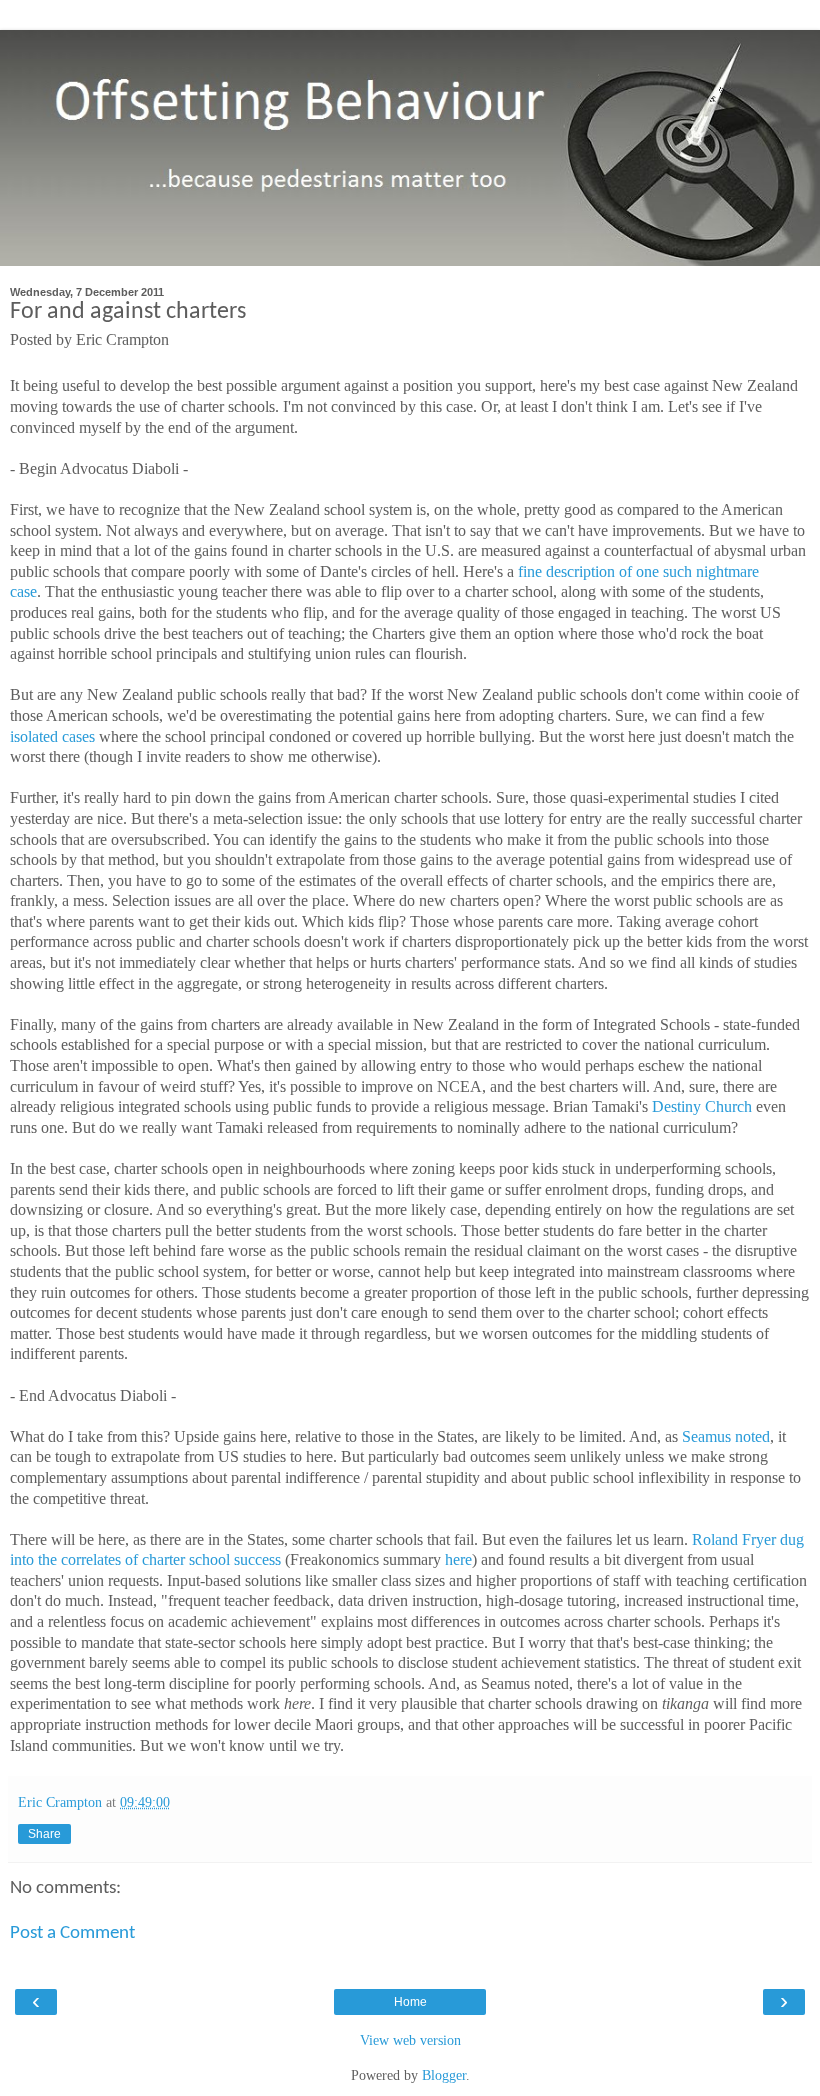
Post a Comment (72, 1933)
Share (44, 1834)
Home (410, 2002)
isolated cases (52, 736)
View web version (410, 2040)
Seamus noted (726, 1436)
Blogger (444, 2075)
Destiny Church (702, 1106)
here (458, 1559)
